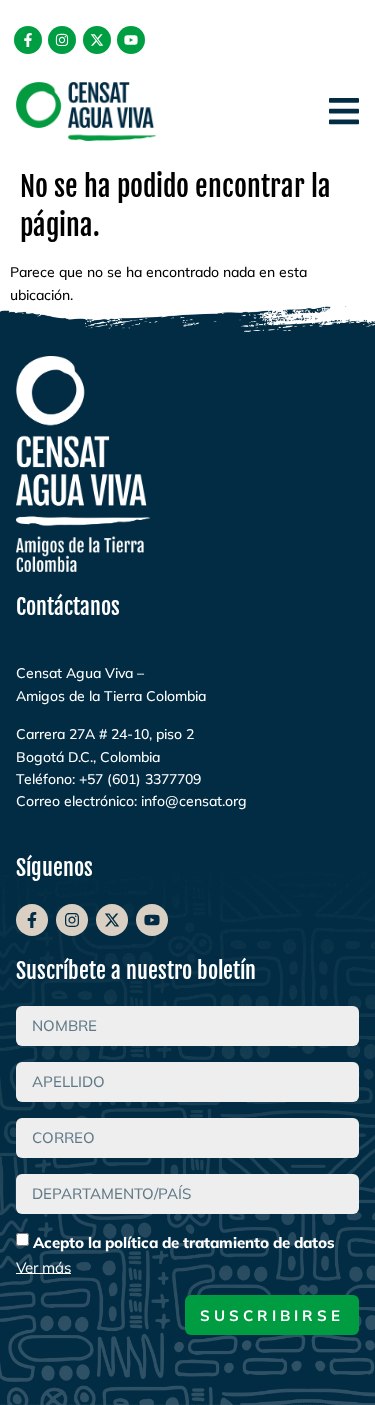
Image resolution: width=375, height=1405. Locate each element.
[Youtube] (131, 40)
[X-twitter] (97, 40)
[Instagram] (62, 40)
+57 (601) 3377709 (140, 779)
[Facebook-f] (28, 40)
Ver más (43, 1266)
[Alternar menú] (344, 111)
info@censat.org (194, 801)
